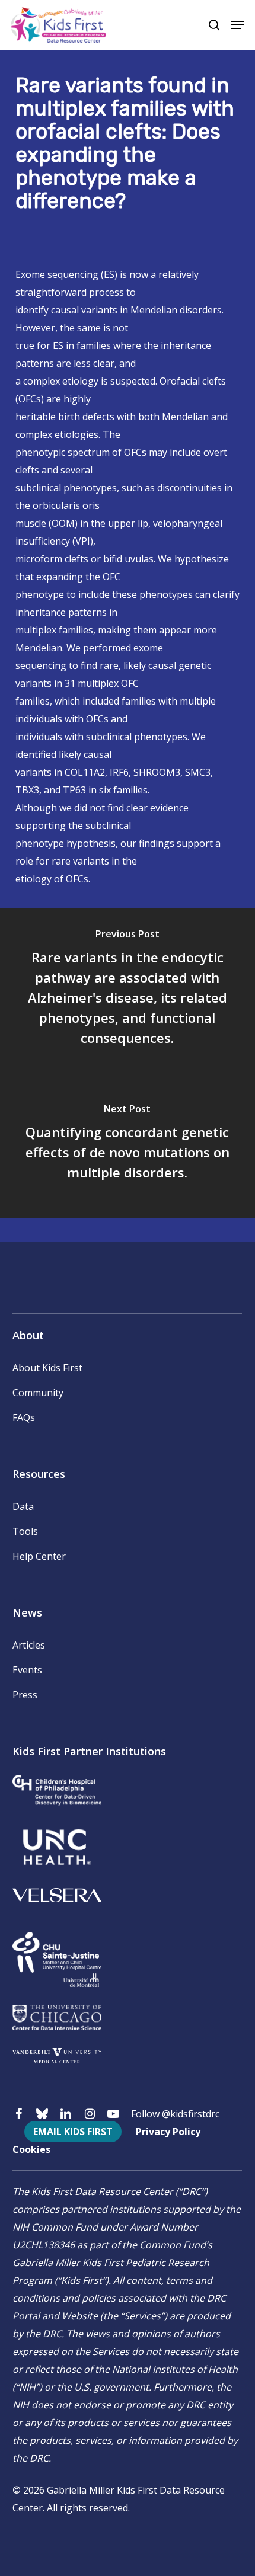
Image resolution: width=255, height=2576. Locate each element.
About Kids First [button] (47, 1368)
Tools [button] (25, 1531)
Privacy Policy (168, 2132)
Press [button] (25, 1695)
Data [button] (23, 1506)
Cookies (31, 2149)
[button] (238, 25)
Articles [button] (29, 1645)
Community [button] (38, 1393)
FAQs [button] (24, 1417)
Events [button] (27, 1670)
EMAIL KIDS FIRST (73, 2132)
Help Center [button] (39, 1556)
